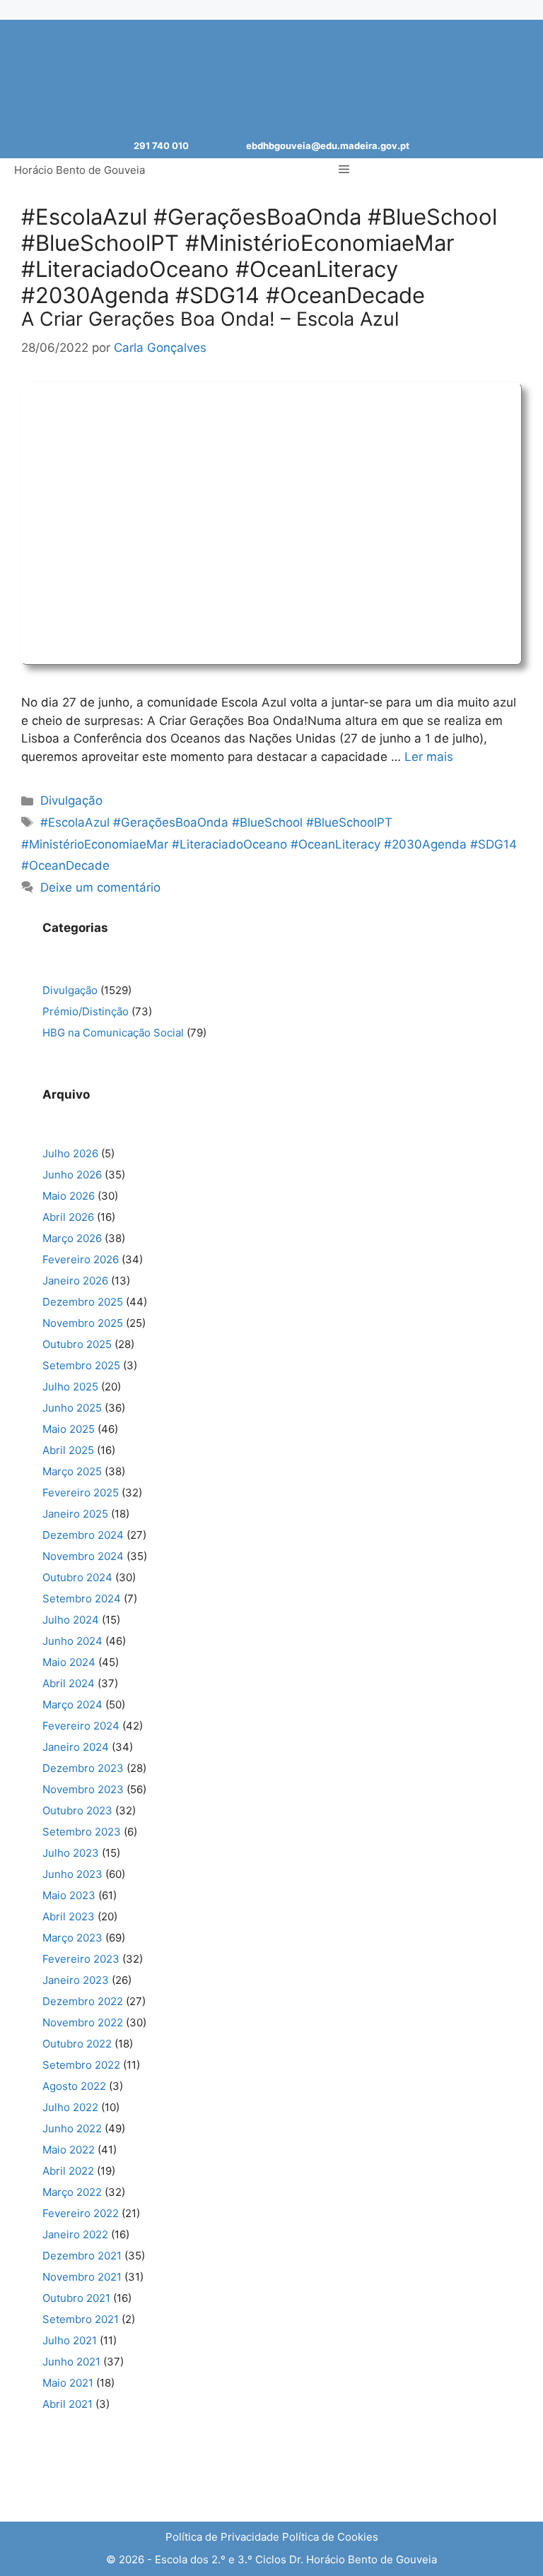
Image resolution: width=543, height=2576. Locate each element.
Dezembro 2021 (82, 2256)
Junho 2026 (72, 1175)
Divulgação (71, 800)
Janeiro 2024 (76, 1747)
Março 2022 (72, 2192)
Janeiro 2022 (75, 2234)
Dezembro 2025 (83, 1302)
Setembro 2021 (81, 2319)
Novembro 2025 (83, 1323)
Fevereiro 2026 (81, 1259)
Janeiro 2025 (75, 1514)
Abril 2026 (68, 1217)
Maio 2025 (69, 1429)
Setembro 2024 (82, 1599)
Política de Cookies (330, 2537)
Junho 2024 (72, 1641)
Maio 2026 (69, 1196)
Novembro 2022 (83, 2022)
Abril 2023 (69, 1916)
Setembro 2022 (81, 2065)
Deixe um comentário (100, 887)
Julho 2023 (71, 1853)
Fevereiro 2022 (81, 2213)
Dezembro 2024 (83, 1535)
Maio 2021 (68, 2383)
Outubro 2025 (77, 1344)
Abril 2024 (69, 1683)
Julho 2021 (70, 2340)
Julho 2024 (71, 1620)
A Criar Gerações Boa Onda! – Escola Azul (210, 319)
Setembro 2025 (81, 1365)
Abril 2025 (68, 1450)
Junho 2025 (72, 1408)
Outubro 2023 (77, 1810)
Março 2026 (72, 1238)
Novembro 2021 (82, 2277)
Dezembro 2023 (83, 1768)
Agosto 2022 (74, 2086)
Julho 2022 (70, 2107)
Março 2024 (72, 1704)
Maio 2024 (69, 1662)
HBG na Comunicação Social (113, 1033)
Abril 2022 (68, 2171)
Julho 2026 (70, 1153)
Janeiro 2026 (75, 1281)
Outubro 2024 (77, 1577)
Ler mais (429, 757)
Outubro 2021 (76, 2298)
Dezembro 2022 (83, 2001)
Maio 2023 (69, 1895)
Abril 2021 (68, 2404)
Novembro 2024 (83, 1556)
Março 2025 (72, 1471)
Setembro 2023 (82, 1832)
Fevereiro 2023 (81, 1959)
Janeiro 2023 (76, 1980)
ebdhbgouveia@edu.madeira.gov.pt (328, 146)
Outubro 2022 (77, 2044)
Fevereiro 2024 (81, 1726)
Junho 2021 (71, 2362)
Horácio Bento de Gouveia (80, 170)
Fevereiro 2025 (81, 1493)
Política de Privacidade (222, 2537)
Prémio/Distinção (86, 1011)
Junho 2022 (72, 2128)
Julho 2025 (70, 1387)
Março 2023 (72, 1938)
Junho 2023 (72, 1874)
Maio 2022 (69, 2150)
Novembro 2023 (83, 1789)
